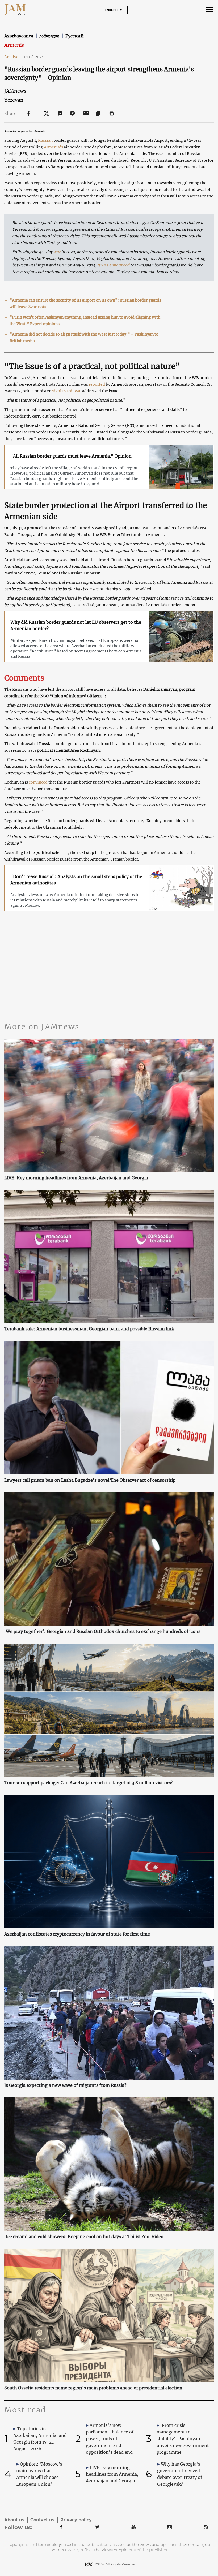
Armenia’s (53, 147)
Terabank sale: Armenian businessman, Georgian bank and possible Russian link (89, 1329)
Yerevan (14, 100)
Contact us (42, 2520)
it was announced (113, 265)
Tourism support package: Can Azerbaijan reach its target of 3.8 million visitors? (89, 1783)
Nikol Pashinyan (67, 391)
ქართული (50, 36)
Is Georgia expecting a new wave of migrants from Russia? (65, 2085)
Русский (75, 36)
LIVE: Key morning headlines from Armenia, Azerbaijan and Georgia (76, 1178)
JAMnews (15, 91)
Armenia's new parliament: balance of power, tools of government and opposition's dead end (110, 2439)
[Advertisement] (109, 966)
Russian (45, 140)
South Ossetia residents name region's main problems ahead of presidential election (93, 2388)
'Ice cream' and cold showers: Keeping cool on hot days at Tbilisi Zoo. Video (84, 2237)
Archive (13, 57)
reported (97, 384)
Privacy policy (76, 2520)
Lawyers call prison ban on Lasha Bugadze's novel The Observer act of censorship (90, 1480)
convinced (39, 782)
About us (14, 2520)
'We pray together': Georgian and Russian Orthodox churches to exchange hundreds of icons (102, 1631)
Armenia (14, 45)
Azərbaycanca (19, 36)
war (57, 252)
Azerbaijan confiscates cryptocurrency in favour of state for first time (77, 1934)
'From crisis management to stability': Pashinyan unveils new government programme (183, 2439)
